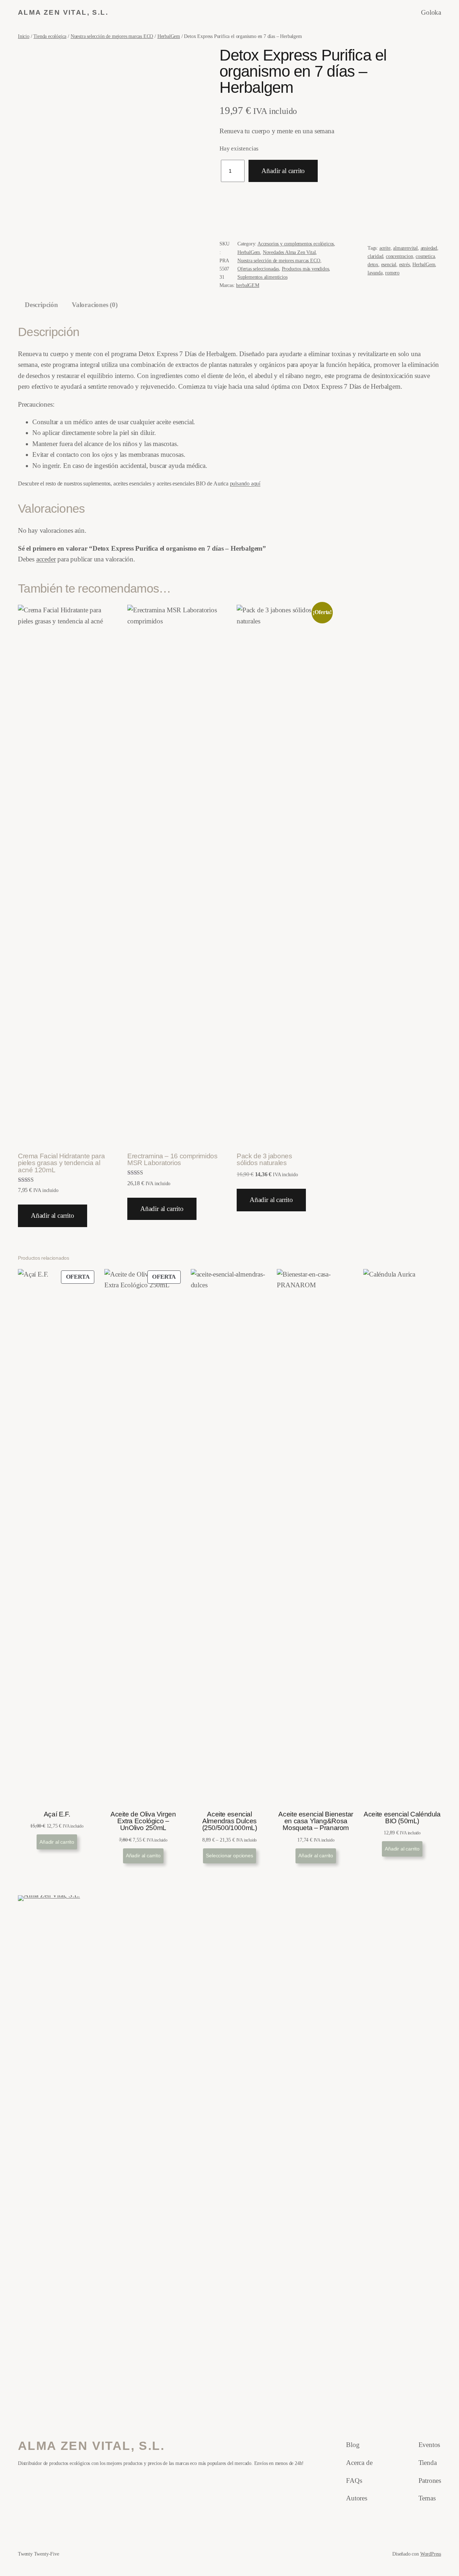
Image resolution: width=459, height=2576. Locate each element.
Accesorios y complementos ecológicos (296, 244)
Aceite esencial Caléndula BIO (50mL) (402, 1818)
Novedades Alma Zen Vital (289, 252)
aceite (385, 248)
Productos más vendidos (306, 269)
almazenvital (405, 248)
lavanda (375, 273)
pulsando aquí (245, 483)
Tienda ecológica (50, 36)
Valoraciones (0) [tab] (95, 305)
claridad (375, 256)
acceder (46, 559)
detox (373, 264)
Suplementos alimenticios (262, 277)
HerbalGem (169, 36)
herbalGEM (247, 285)
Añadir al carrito (283, 171)
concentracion (399, 256)
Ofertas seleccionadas (258, 269)
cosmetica (425, 256)
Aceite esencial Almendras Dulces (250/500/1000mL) (230, 1821)
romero (392, 273)
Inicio (24, 36)
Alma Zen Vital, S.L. (63, 12)
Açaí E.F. (57, 1814)
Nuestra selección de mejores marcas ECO (112, 36)
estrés (404, 264)
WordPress (431, 2554)
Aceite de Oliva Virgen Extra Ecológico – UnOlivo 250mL (143, 1821)
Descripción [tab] (41, 305)
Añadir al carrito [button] (53, 1215)
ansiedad (429, 248)
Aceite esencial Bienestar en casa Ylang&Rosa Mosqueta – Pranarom (316, 1821)
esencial (389, 264)
